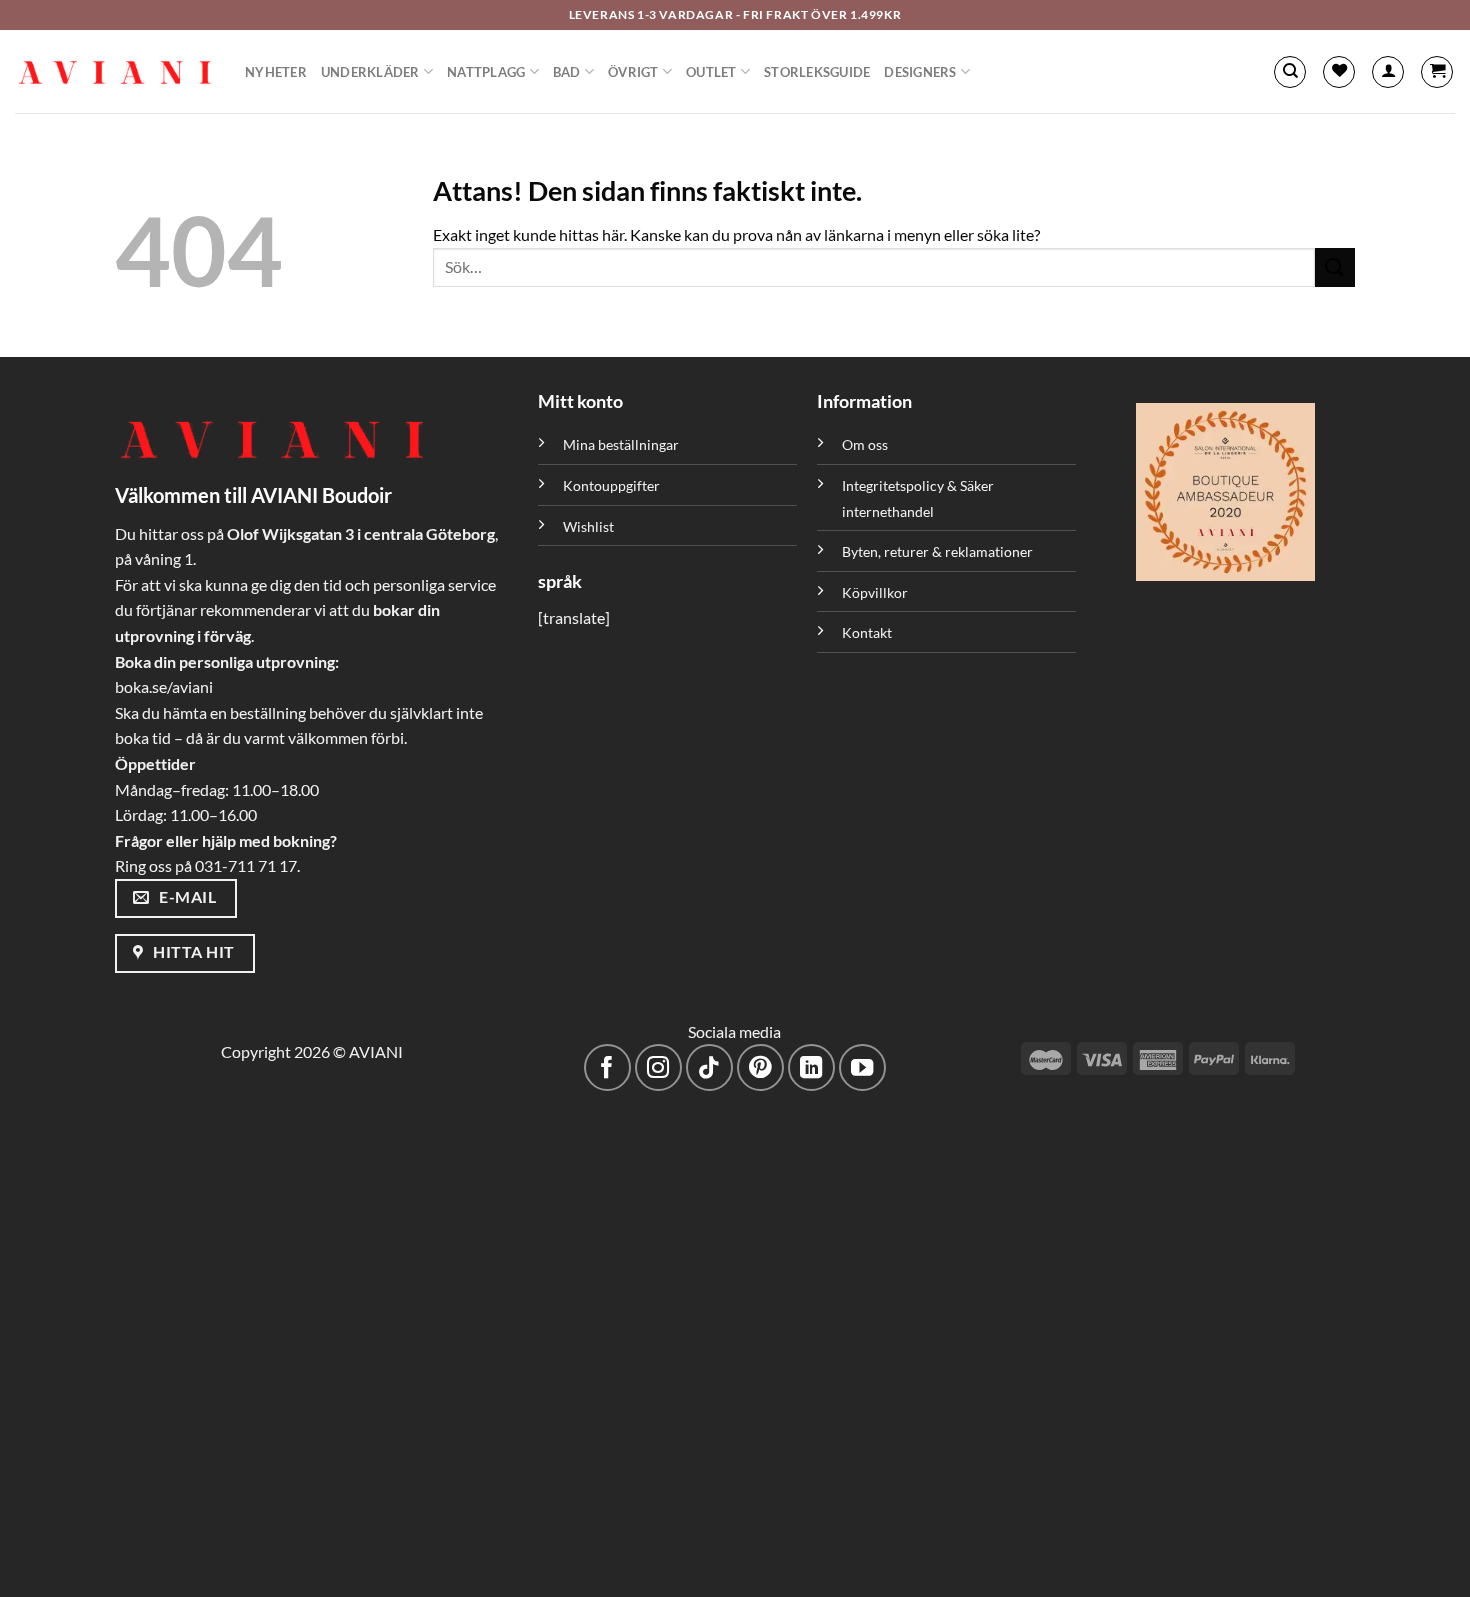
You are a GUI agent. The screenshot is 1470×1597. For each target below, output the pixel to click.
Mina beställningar (622, 444)
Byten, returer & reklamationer (937, 551)
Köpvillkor (875, 592)
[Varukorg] (1437, 72)
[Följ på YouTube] (862, 1067)
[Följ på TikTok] (709, 1067)
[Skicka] (1335, 267)
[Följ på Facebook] (607, 1067)
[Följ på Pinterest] (760, 1067)
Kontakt (867, 632)
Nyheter (276, 72)
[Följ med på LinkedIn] (811, 1067)
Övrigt (633, 72)
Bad (567, 72)
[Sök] (1290, 72)
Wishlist (588, 526)
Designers (920, 72)
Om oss (865, 444)
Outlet (711, 72)
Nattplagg (486, 72)
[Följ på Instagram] (658, 1067)
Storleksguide (817, 72)
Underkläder (370, 72)
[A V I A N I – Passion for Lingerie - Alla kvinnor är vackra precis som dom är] (115, 72)
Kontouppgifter (611, 485)
